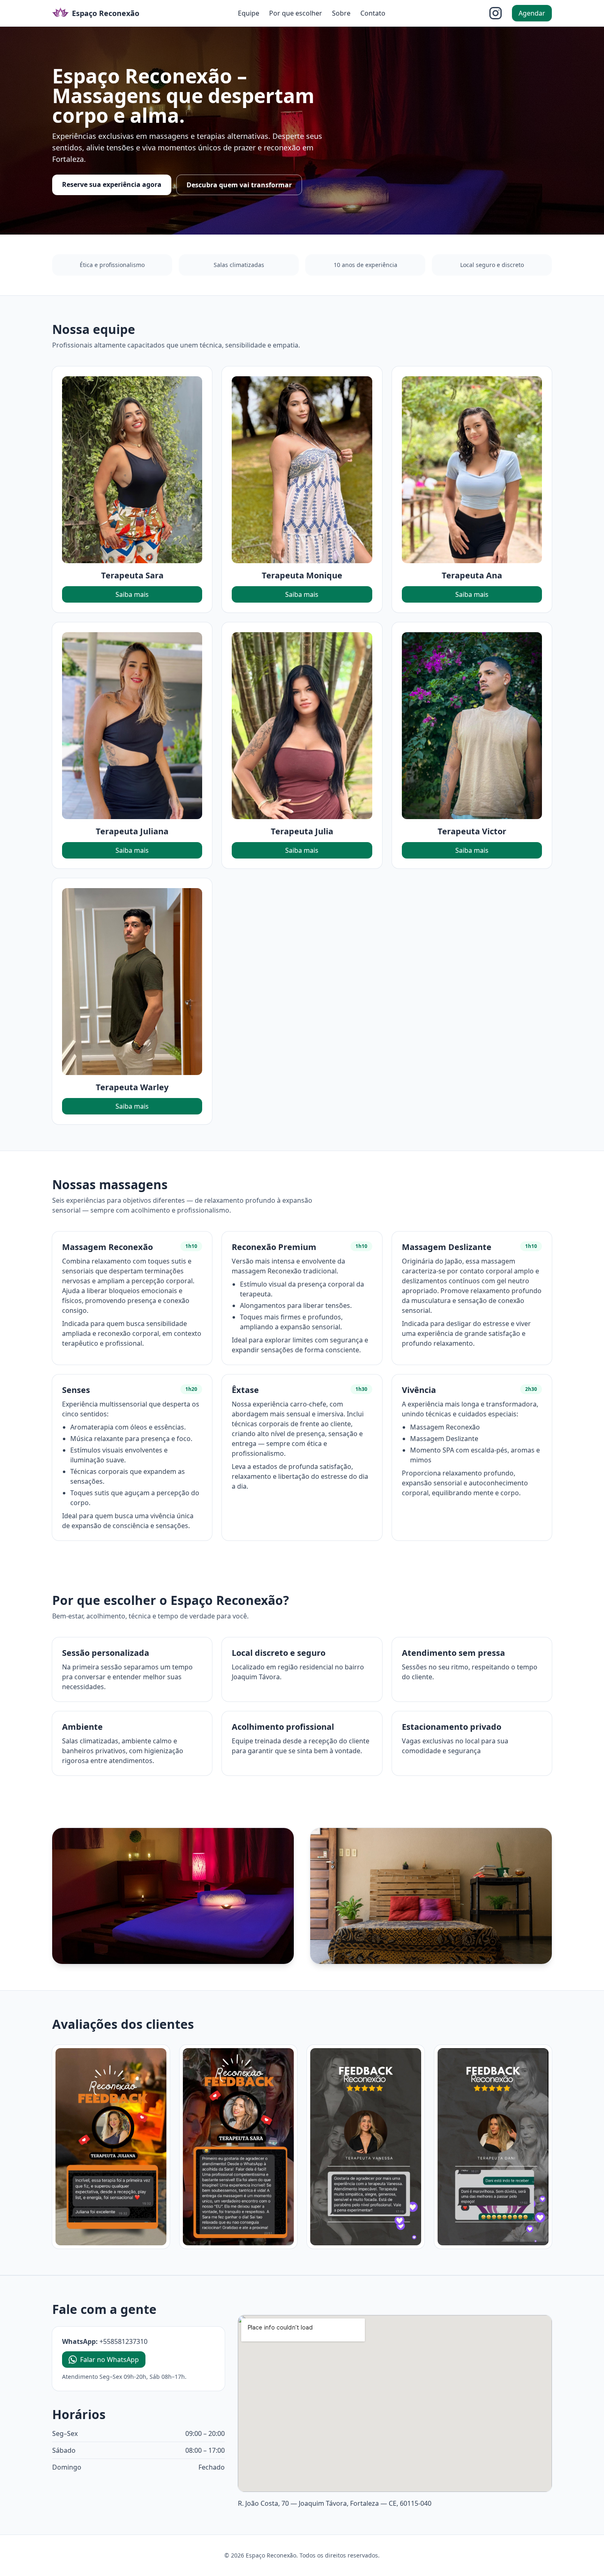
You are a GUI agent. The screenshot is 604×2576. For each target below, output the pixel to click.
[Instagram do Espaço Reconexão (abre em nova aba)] (496, 13)
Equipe (249, 13)
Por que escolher (296, 13)
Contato (373, 13)
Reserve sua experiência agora (112, 184)
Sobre (341, 13)
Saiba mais (132, 594)
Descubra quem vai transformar (239, 185)
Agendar (532, 13)
